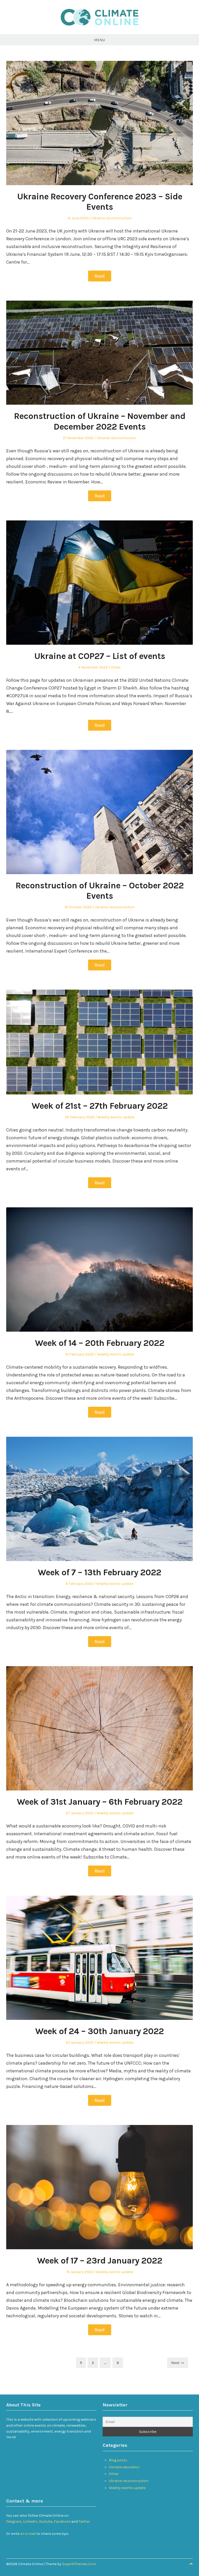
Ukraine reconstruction (112, 218)
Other (116, 667)
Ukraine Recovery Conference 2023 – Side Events (100, 202)
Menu (99, 40)
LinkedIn (30, 2521)
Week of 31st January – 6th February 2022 (100, 1802)
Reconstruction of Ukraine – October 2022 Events (100, 891)
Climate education (124, 2467)
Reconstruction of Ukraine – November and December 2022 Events (100, 421)
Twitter (84, 2521)
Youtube (46, 2521)
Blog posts (118, 2460)
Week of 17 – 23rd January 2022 (100, 2261)
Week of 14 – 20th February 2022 (100, 1343)
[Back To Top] (191, 2564)
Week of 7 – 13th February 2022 (99, 1572)
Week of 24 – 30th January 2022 (99, 2031)
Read (100, 276)
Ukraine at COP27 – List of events (100, 656)
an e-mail (28, 2534)
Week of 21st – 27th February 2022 (100, 1106)
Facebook (63, 2521)
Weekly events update (116, 1117)
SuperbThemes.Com (79, 2564)
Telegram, (14, 2521)
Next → (178, 2363)
